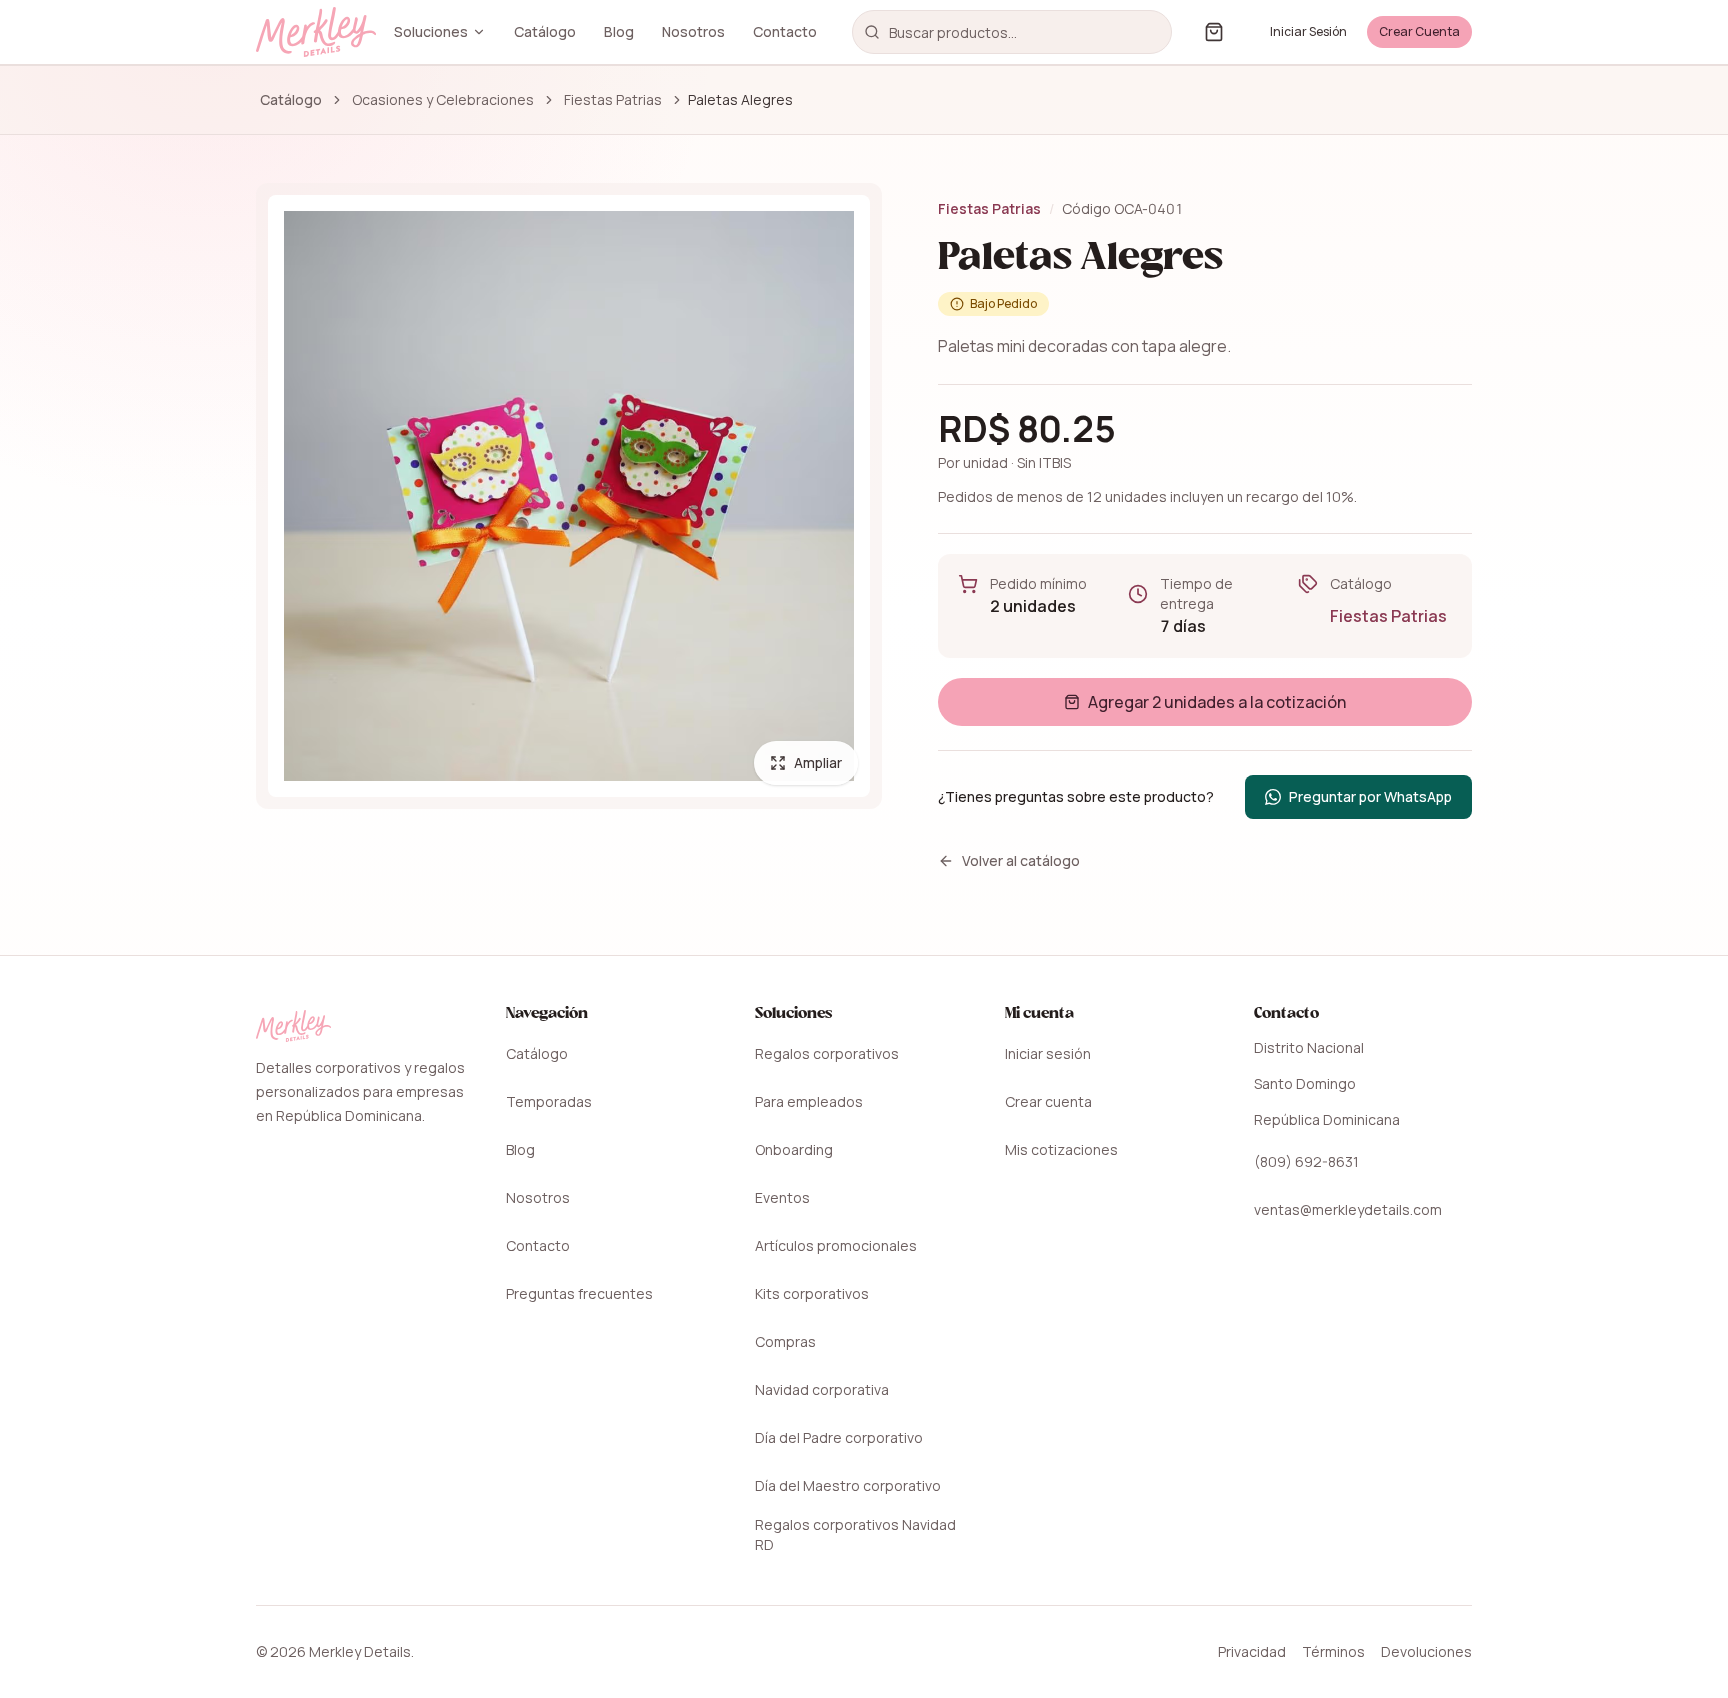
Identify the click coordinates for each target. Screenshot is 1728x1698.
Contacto (785, 31)
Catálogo (545, 31)
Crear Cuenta (1419, 31)
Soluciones (431, 31)
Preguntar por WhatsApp (1380, 801)
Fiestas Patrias (613, 99)
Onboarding (794, 1149)
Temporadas (549, 1101)
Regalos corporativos (827, 1053)
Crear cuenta (1048, 1101)
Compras (785, 1341)
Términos (1333, 1651)
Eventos (782, 1197)
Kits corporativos (812, 1293)
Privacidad (1252, 1651)
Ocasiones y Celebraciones (443, 99)
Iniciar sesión (1048, 1053)
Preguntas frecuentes (579, 1293)
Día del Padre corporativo (839, 1437)
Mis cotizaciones (1061, 1149)
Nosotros (693, 31)
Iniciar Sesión (1308, 31)
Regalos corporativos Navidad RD (855, 1534)
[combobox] (1012, 32)
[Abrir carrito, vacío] (1214, 32)
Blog (619, 31)
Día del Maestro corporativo (848, 1485)
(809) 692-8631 (1306, 1161)
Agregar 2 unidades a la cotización (1217, 702)
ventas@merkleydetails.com (1348, 1209)
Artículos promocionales (836, 1245)
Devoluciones (1426, 1651)
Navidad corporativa (822, 1389)
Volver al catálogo (1021, 860)
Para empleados (809, 1101)
